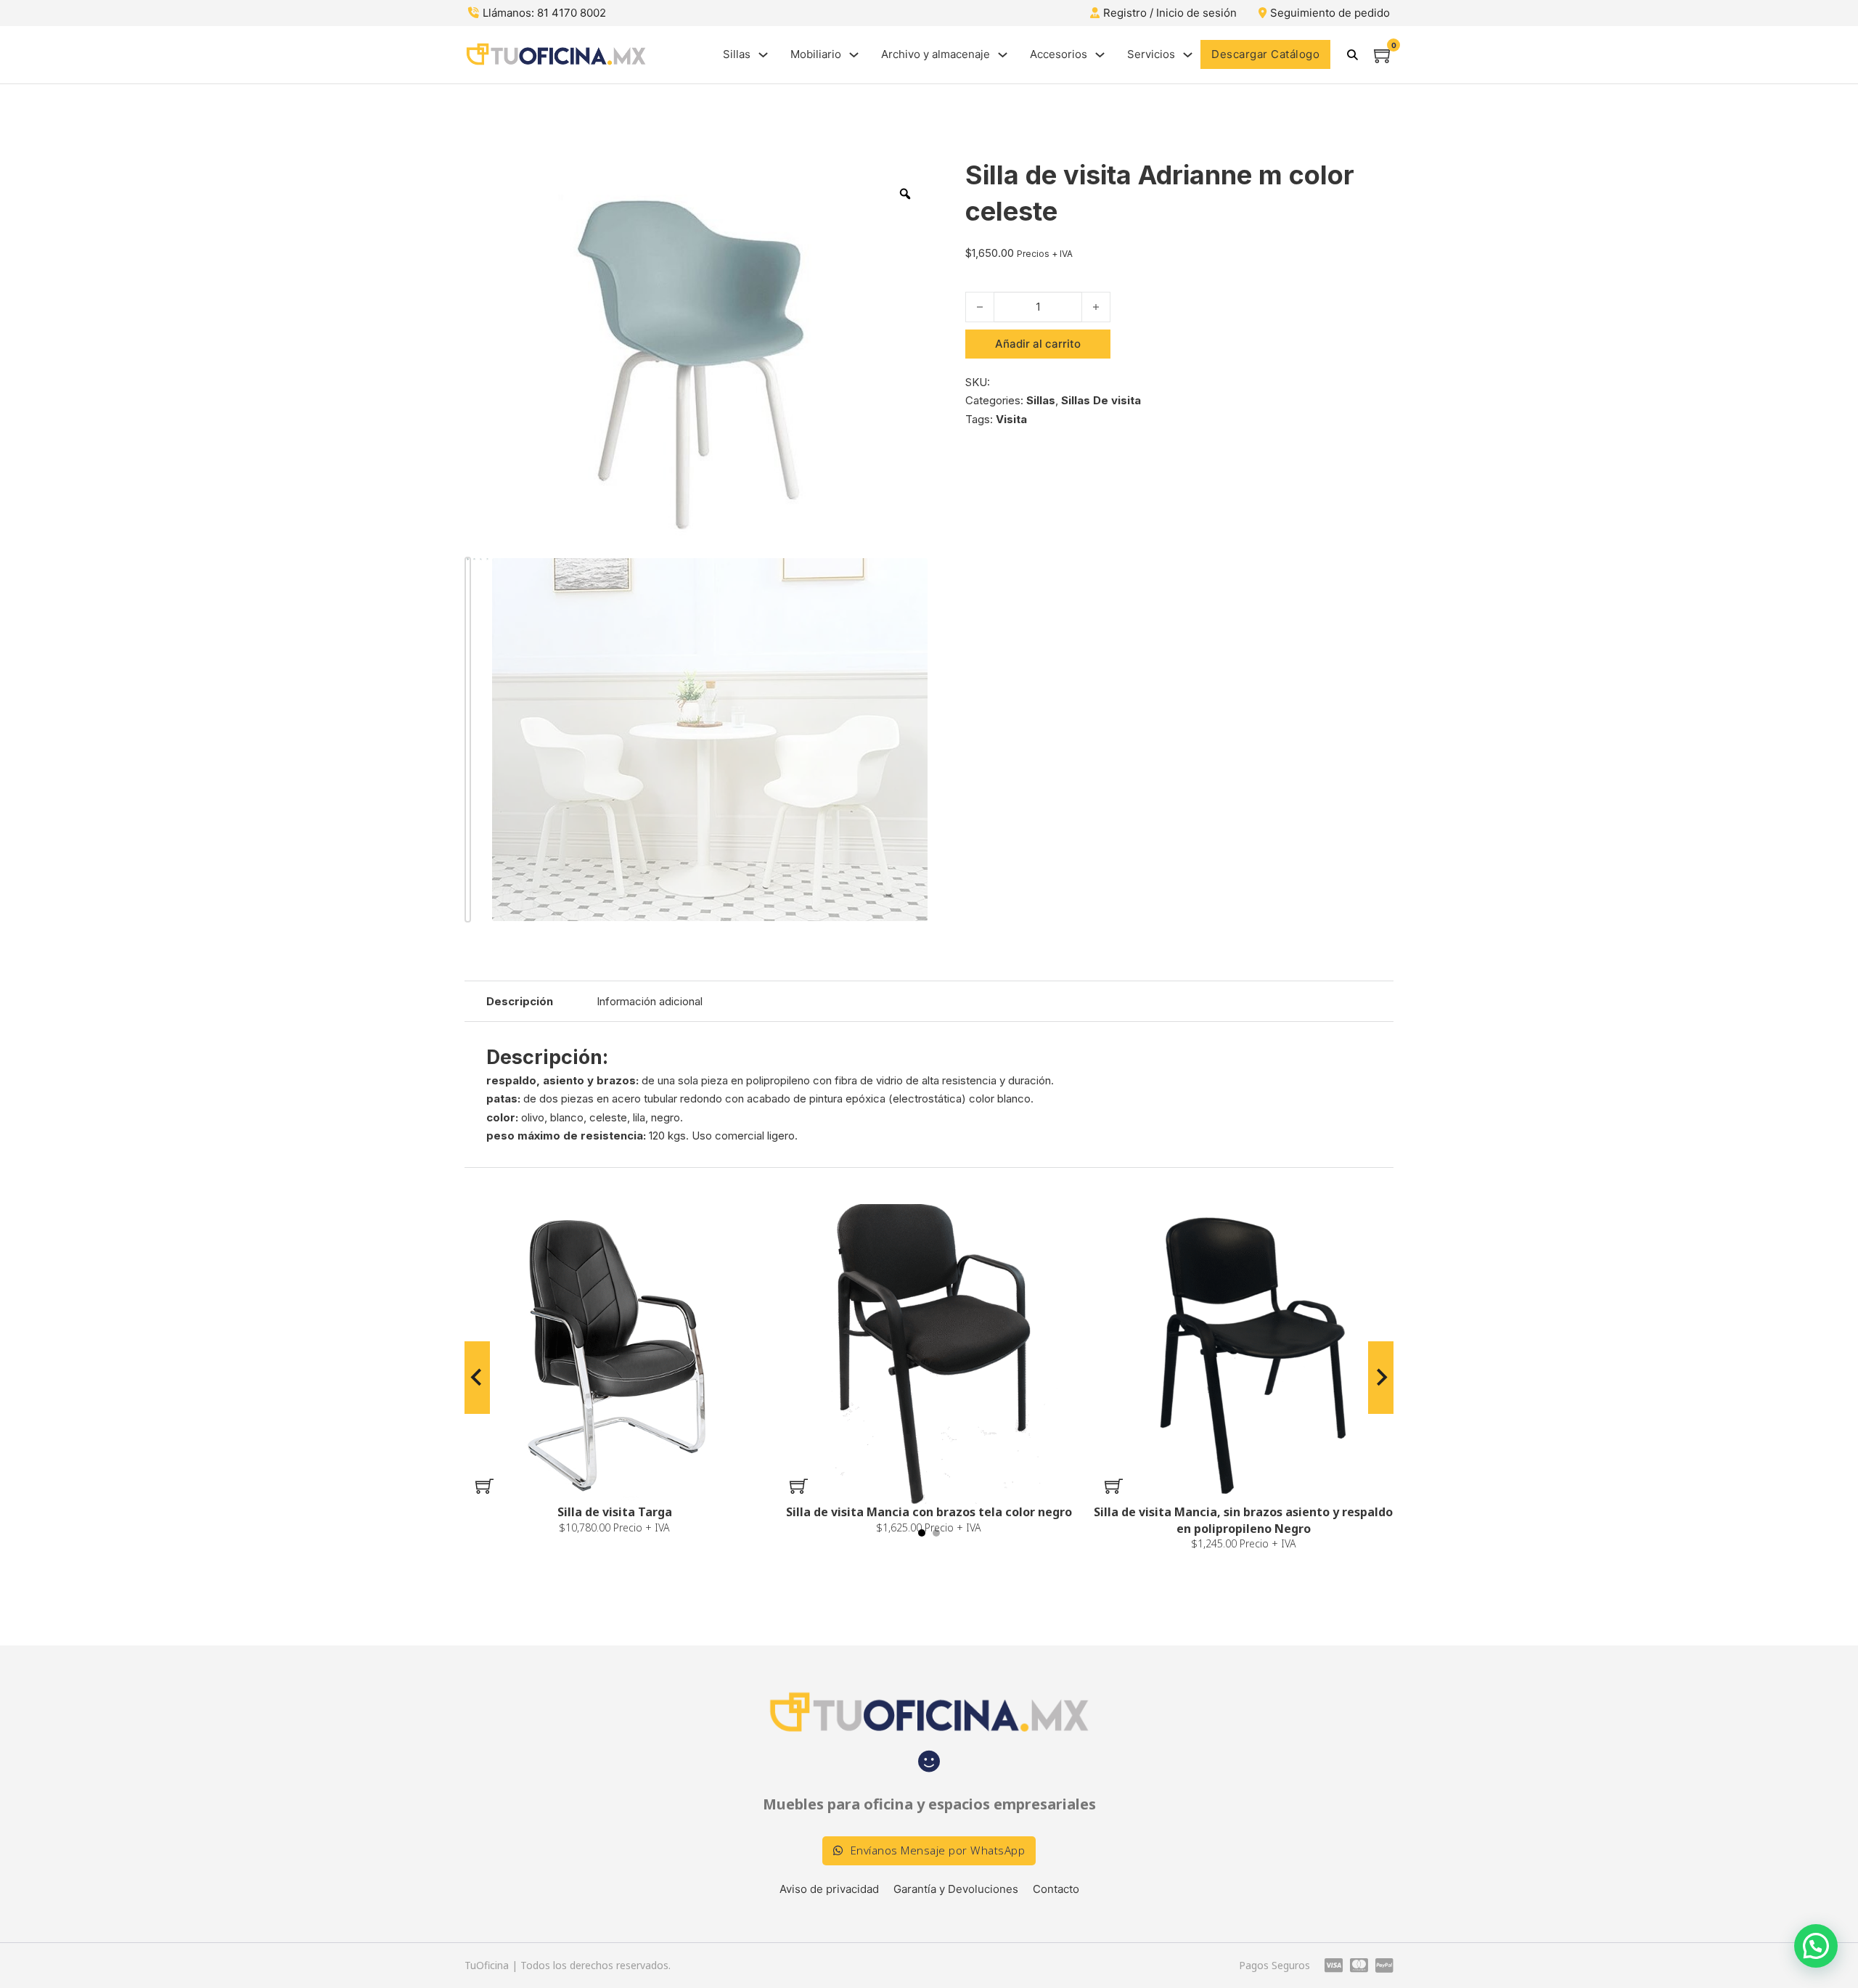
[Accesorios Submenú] (1100, 55)
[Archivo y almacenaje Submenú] (1003, 55)
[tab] (922, 1533)
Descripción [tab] (520, 1001)
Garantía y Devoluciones (956, 1889)
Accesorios (1059, 54)
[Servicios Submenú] (1188, 55)
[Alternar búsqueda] (1352, 54)
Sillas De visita (1101, 400)
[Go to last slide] (477, 1378)
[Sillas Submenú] (763, 55)
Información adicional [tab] (650, 1001)
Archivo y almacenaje (936, 54)
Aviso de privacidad (829, 1889)
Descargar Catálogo (1265, 54)
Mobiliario (816, 54)
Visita (1011, 419)
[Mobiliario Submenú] (854, 55)
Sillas (737, 54)
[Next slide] (1381, 1378)
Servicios (1151, 54)
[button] (484, 1486)
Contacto (1056, 1889)
